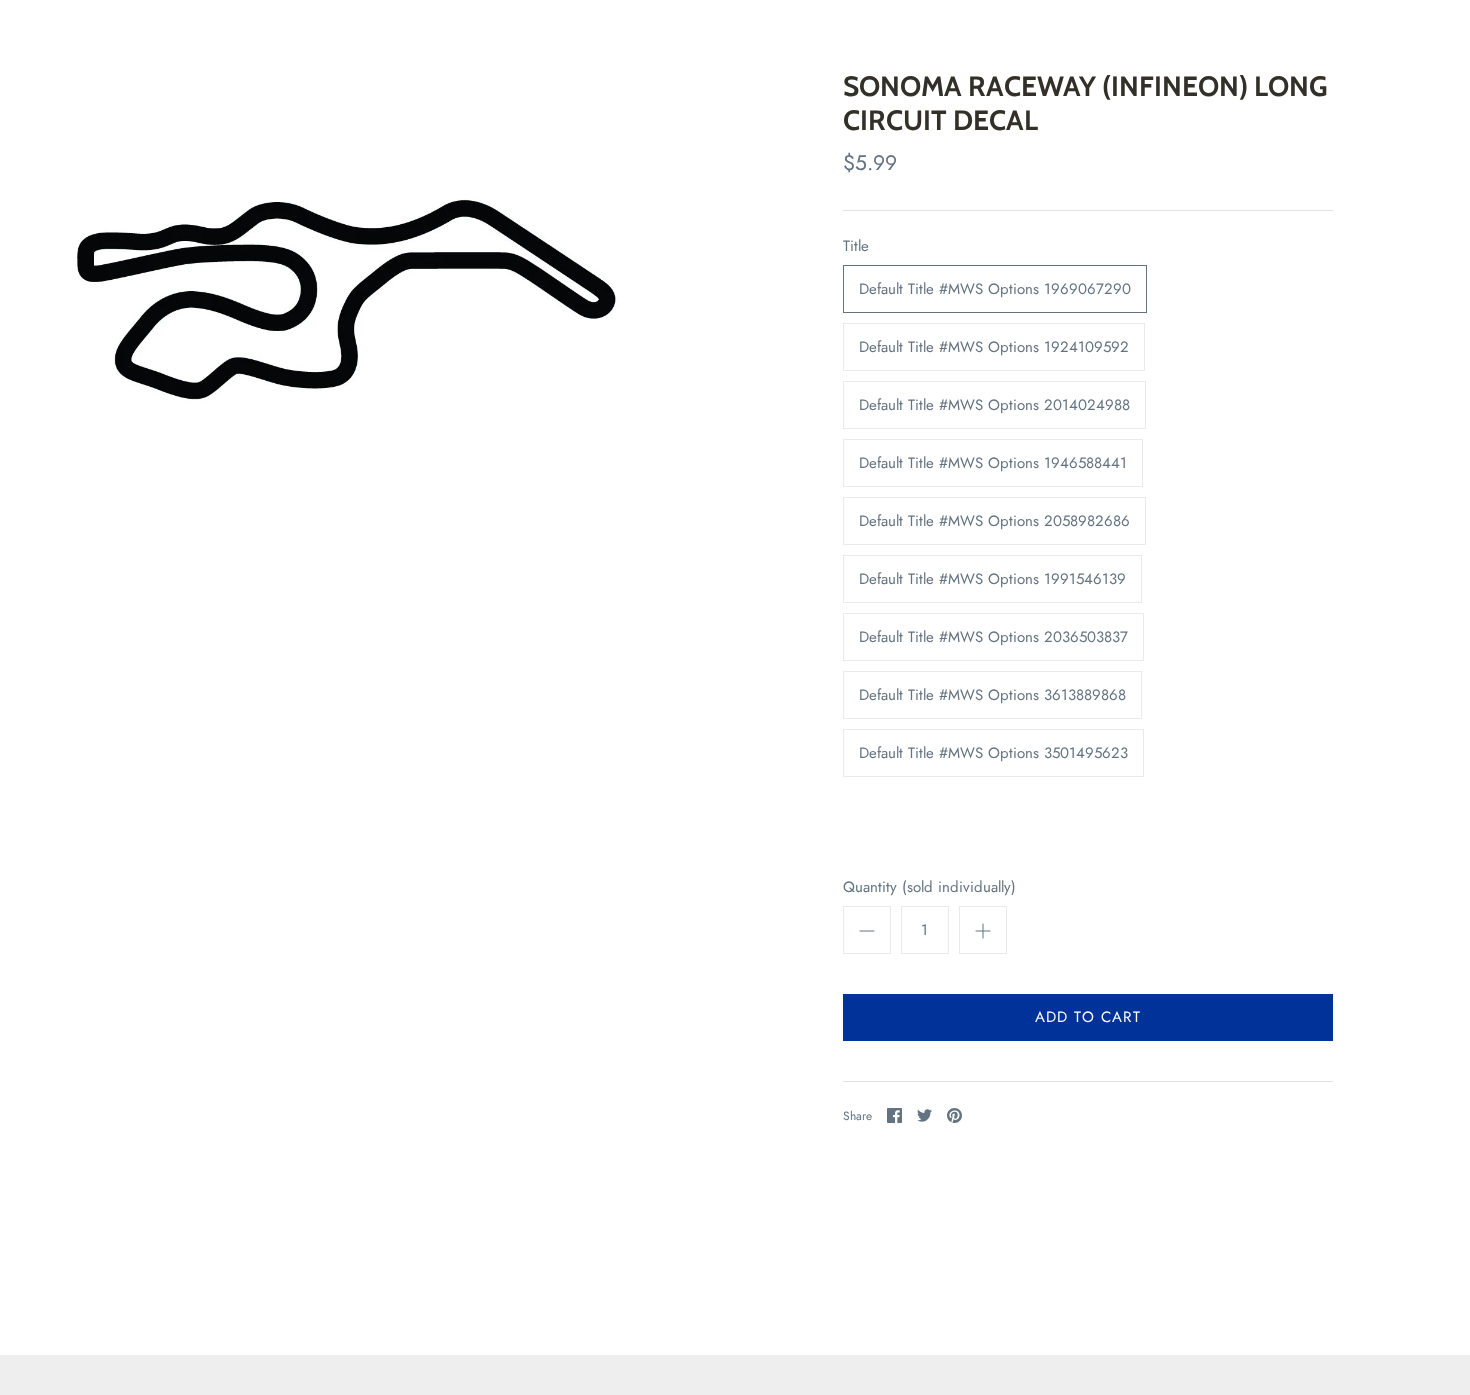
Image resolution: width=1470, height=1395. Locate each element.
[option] (346, 299)
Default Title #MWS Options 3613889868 (992, 695)
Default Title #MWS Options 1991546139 (992, 579)
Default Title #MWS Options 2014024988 (994, 405)
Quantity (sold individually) (929, 887)
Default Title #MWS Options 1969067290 (995, 289)
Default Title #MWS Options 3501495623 (993, 753)
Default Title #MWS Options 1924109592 (994, 347)
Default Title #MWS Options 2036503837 (993, 637)
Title (856, 246)
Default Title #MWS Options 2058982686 (994, 521)
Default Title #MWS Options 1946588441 (993, 463)
